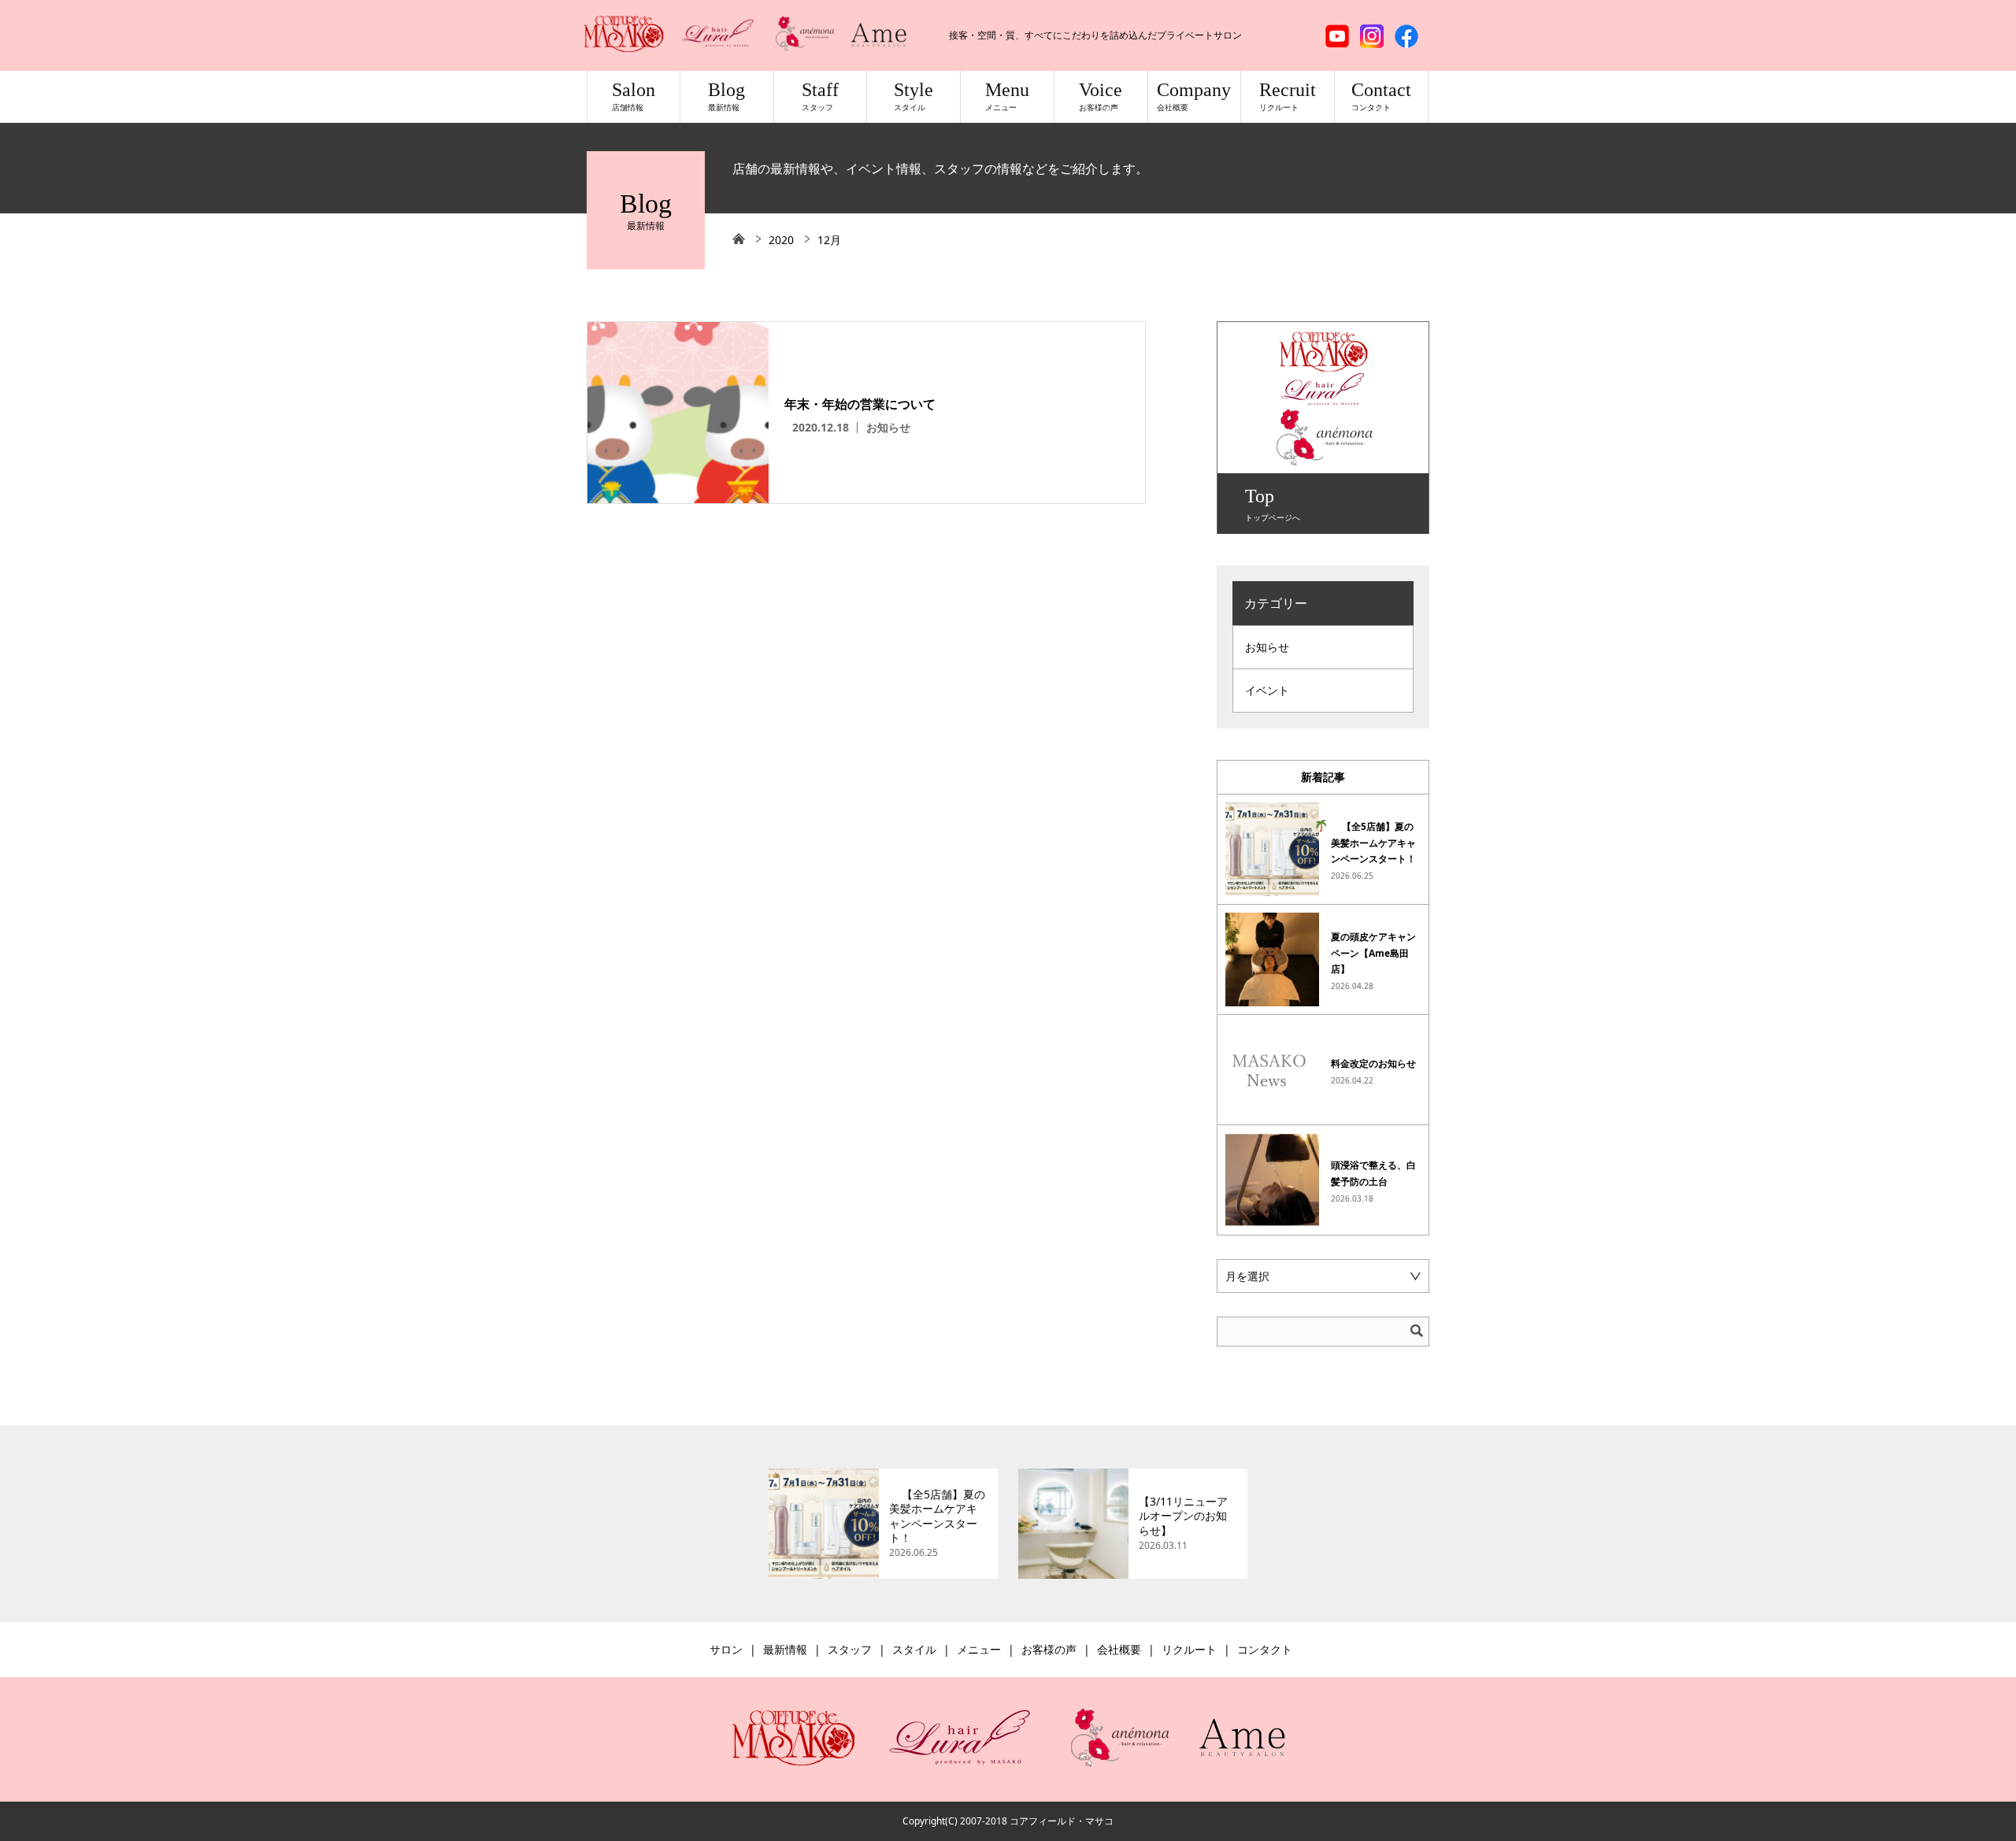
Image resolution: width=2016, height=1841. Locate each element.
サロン (726, 1649)
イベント (1267, 690)
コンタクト (1265, 1649)
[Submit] (1417, 1331)
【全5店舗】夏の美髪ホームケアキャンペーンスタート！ (1373, 843)
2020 (781, 240)
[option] (883, 1524)
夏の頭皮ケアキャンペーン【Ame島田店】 (1373, 953)
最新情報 (785, 1649)
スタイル (914, 1649)
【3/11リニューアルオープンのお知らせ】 (1183, 1516)
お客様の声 (1049, 1649)
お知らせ (888, 427)
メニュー (979, 1649)
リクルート (1189, 1649)
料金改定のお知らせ (1373, 1063)
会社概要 (1119, 1649)
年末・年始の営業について (860, 404)
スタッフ (850, 1649)
